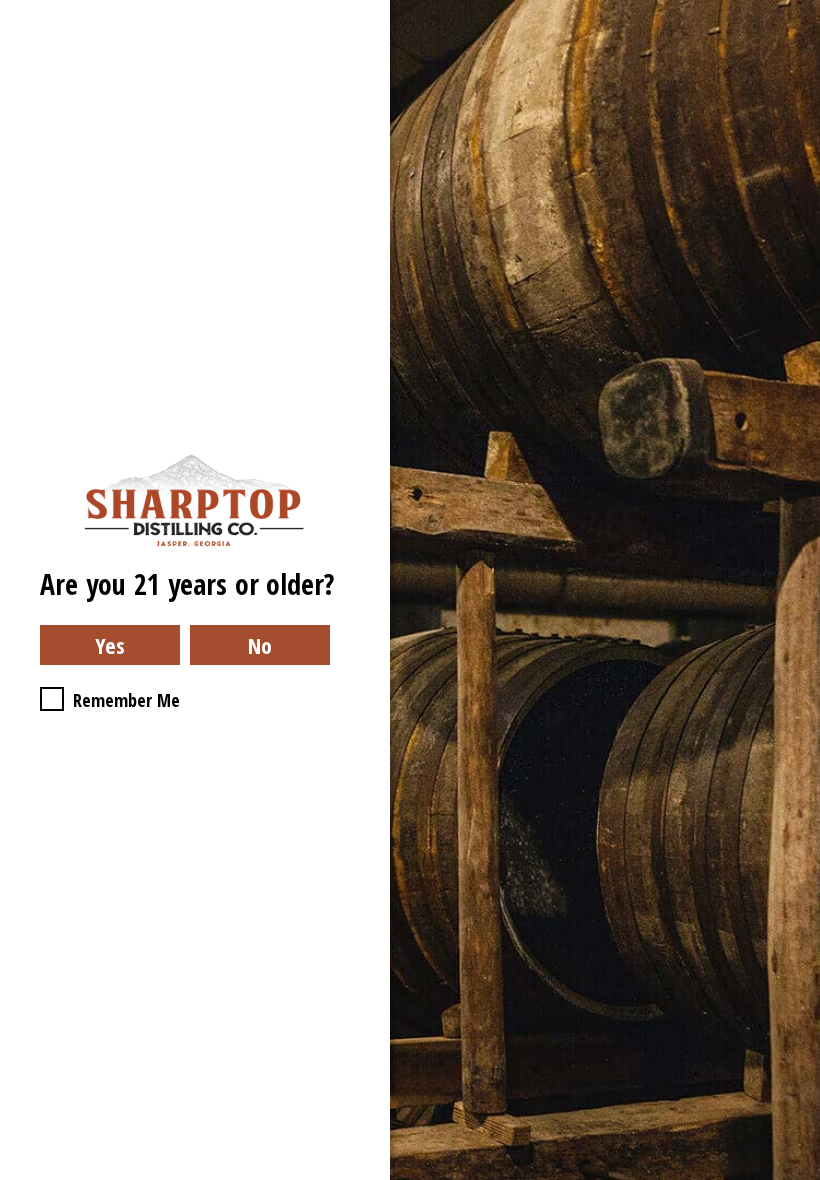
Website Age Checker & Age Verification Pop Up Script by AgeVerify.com (795, 1175)
